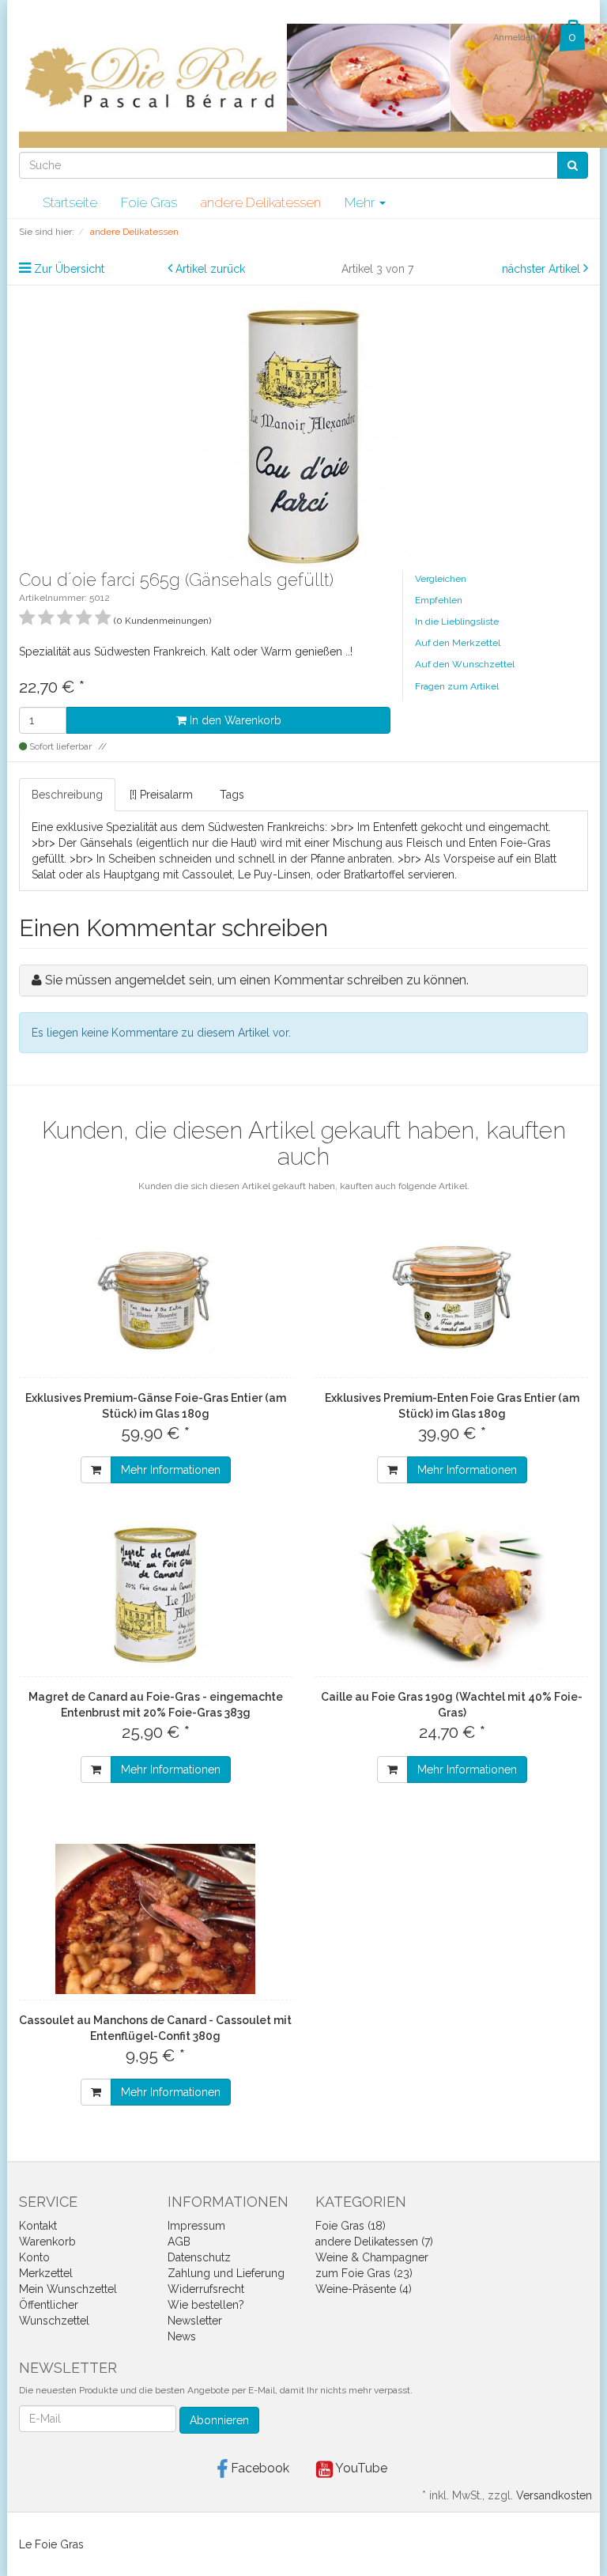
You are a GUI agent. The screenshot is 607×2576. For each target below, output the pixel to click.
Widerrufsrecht (206, 2289)
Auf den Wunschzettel (465, 664)
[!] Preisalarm (161, 795)
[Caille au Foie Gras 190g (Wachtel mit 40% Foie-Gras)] (452, 1596)
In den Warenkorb (234, 720)
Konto (34, 2257)
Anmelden (516, 38)
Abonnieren (219, 2420)
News (182, 2336)
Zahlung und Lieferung (226, 2273)
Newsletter (195, 2321)
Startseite (70, 202)
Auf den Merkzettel (458, 643)
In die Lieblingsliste (457, 621)
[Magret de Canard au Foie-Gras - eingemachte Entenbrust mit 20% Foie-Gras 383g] (155, 1596)
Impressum (196, 2226)
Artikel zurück (210, 269)
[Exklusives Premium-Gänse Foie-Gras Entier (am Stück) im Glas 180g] (155, 1297)
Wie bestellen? (206, 2305)
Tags (232, 795)
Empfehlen (439, 600)
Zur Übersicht (69, 269)
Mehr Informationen (171, 1470)
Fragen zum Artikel (457, 686)
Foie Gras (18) (351, 2226)
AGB (179, 2242)
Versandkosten (554, 2495)
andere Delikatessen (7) (374, 2242)
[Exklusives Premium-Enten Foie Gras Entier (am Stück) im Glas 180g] (452, 1297)
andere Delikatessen (261, 202)
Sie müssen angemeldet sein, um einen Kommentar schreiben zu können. (257, 980)
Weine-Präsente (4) (364, 2289)
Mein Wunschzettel (68, 2289)
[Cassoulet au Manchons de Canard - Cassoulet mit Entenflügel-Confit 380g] (155, 1919)
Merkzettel (46, 2273)
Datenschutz (199, 2257)
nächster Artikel (543, 269)
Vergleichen (441, 579)
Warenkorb (47, 2242)
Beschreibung (67, 795)
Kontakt (38, 2226)
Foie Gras (149, 202)
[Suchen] (573, 165)
